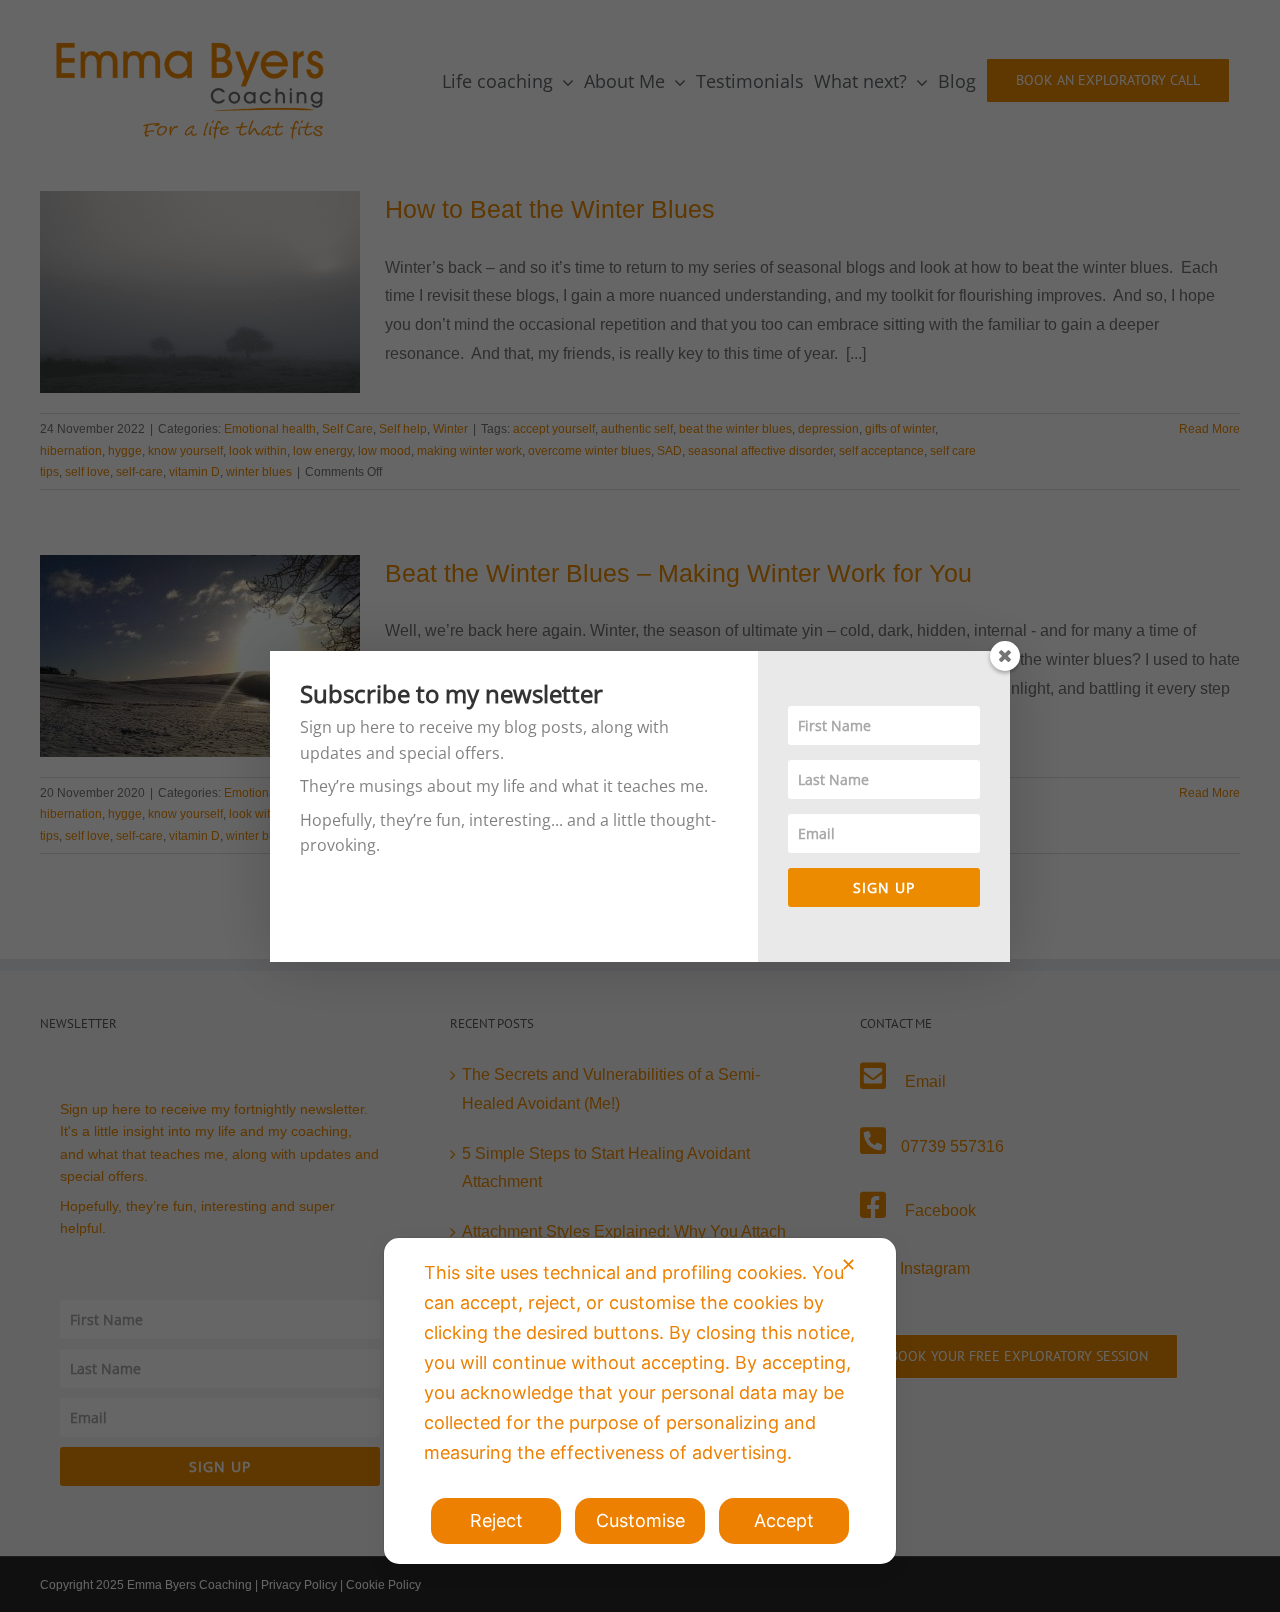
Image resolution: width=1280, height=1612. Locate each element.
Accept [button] (784, 1520)
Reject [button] (496, 1520)
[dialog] (640, 1401)
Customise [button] (640, 1520)
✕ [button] (848, 1264)
